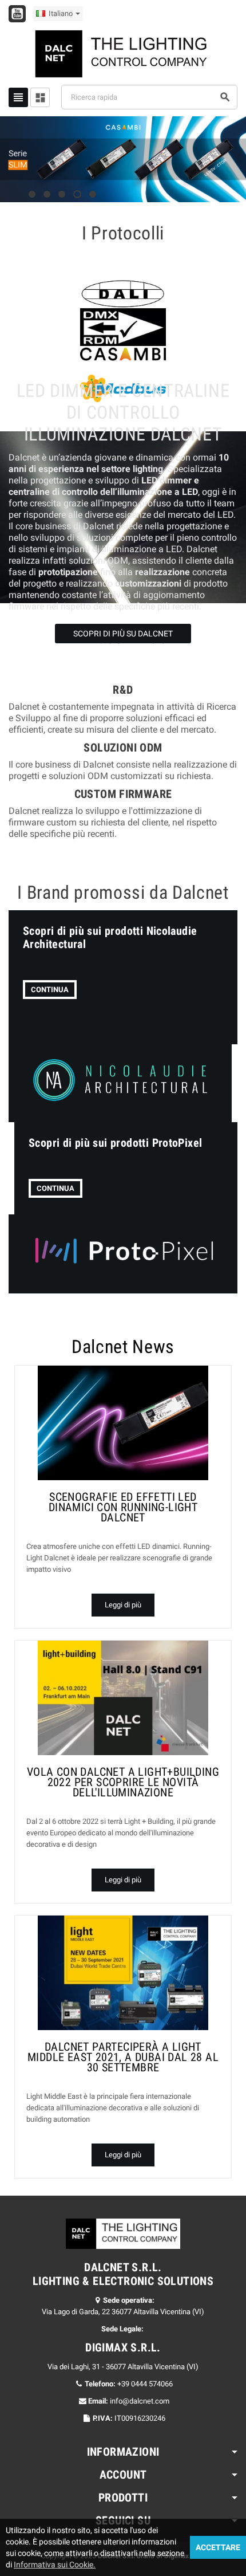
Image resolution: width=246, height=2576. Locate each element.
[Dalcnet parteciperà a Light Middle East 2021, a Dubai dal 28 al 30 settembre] (123, 1973)
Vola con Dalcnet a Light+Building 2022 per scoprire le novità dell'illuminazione (123, 1782)
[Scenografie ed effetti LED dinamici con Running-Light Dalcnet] (123, 1423)
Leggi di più (123, 1605)
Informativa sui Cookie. (55, 2565)
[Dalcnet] (123, 53)
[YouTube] (17, 14)
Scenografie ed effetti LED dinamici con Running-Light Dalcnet (123, 1507)
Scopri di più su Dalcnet (123, 634)
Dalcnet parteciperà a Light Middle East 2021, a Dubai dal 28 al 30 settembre (123, 2057)
